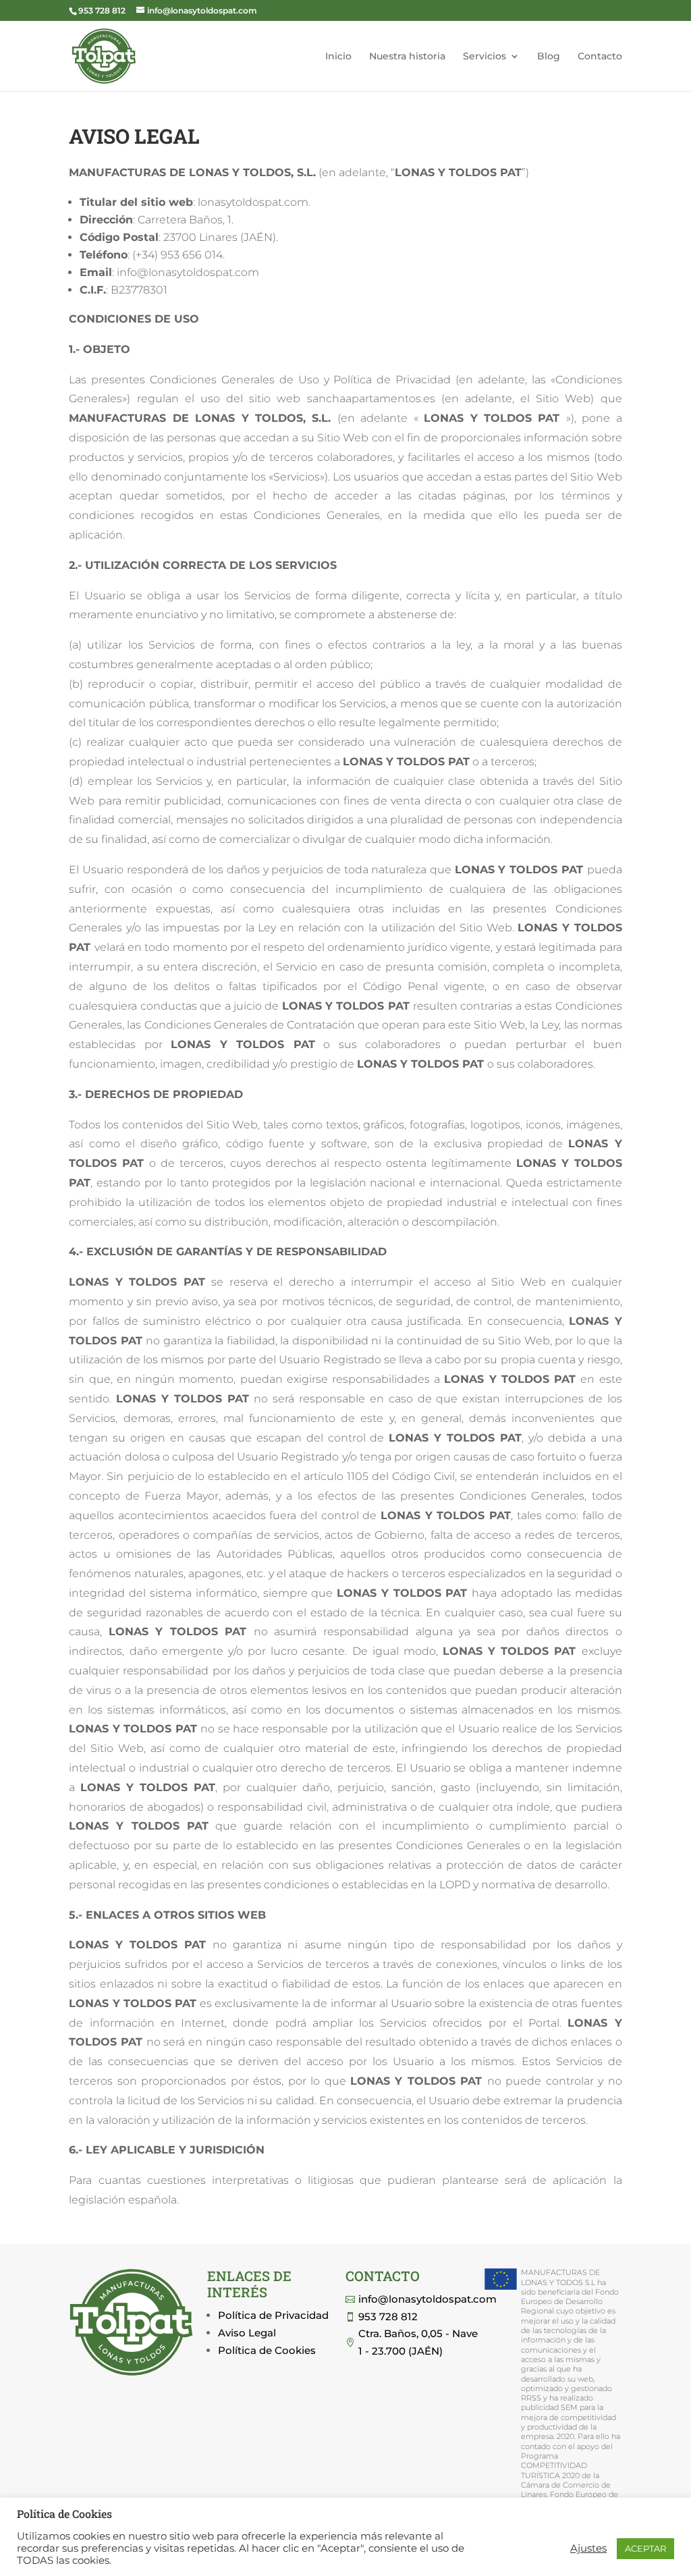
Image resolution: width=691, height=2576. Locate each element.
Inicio (338, 57)
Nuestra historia (407, 57)
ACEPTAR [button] (645, 2548)
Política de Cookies (267, 2350)
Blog (549, 57)
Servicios (485, 57)
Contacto (600, 57)
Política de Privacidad (273, 2315)
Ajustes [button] (588, 2548)
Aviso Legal (247, 2333)
